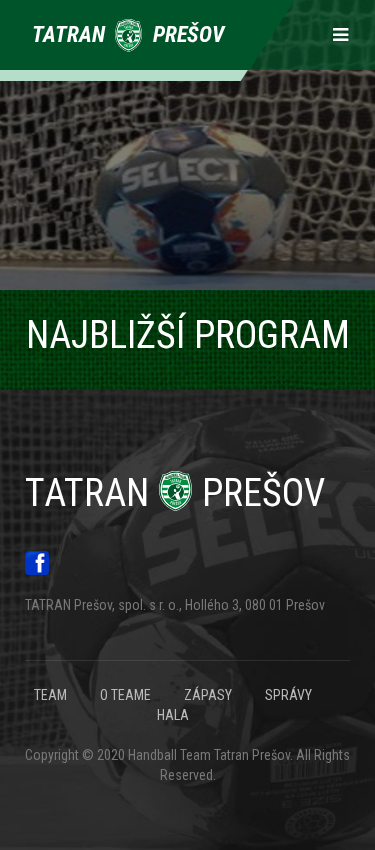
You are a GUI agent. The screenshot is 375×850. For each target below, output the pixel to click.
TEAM (50, 695)
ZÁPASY (208, 695)
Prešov (175, 493)
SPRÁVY (288, 695)
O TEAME (125, 695)
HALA (173, 715)
